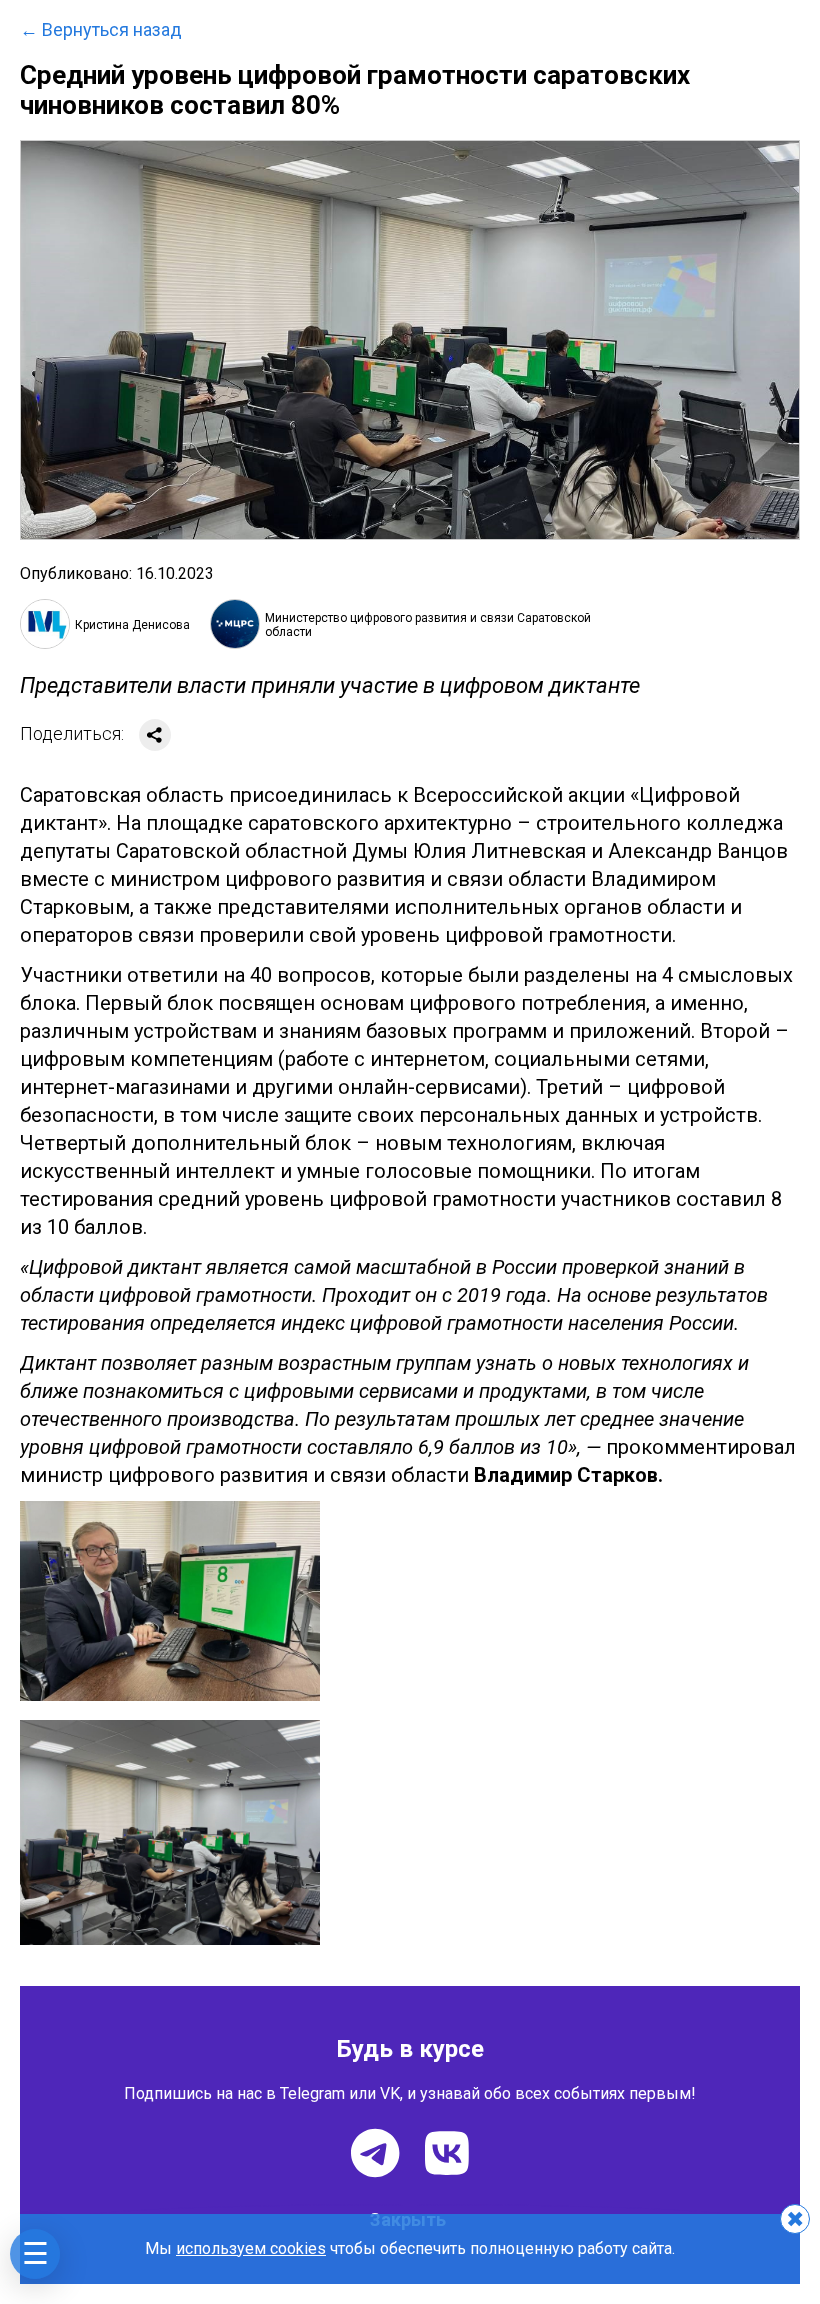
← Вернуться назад (101, 30)
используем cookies (251, 2248)
